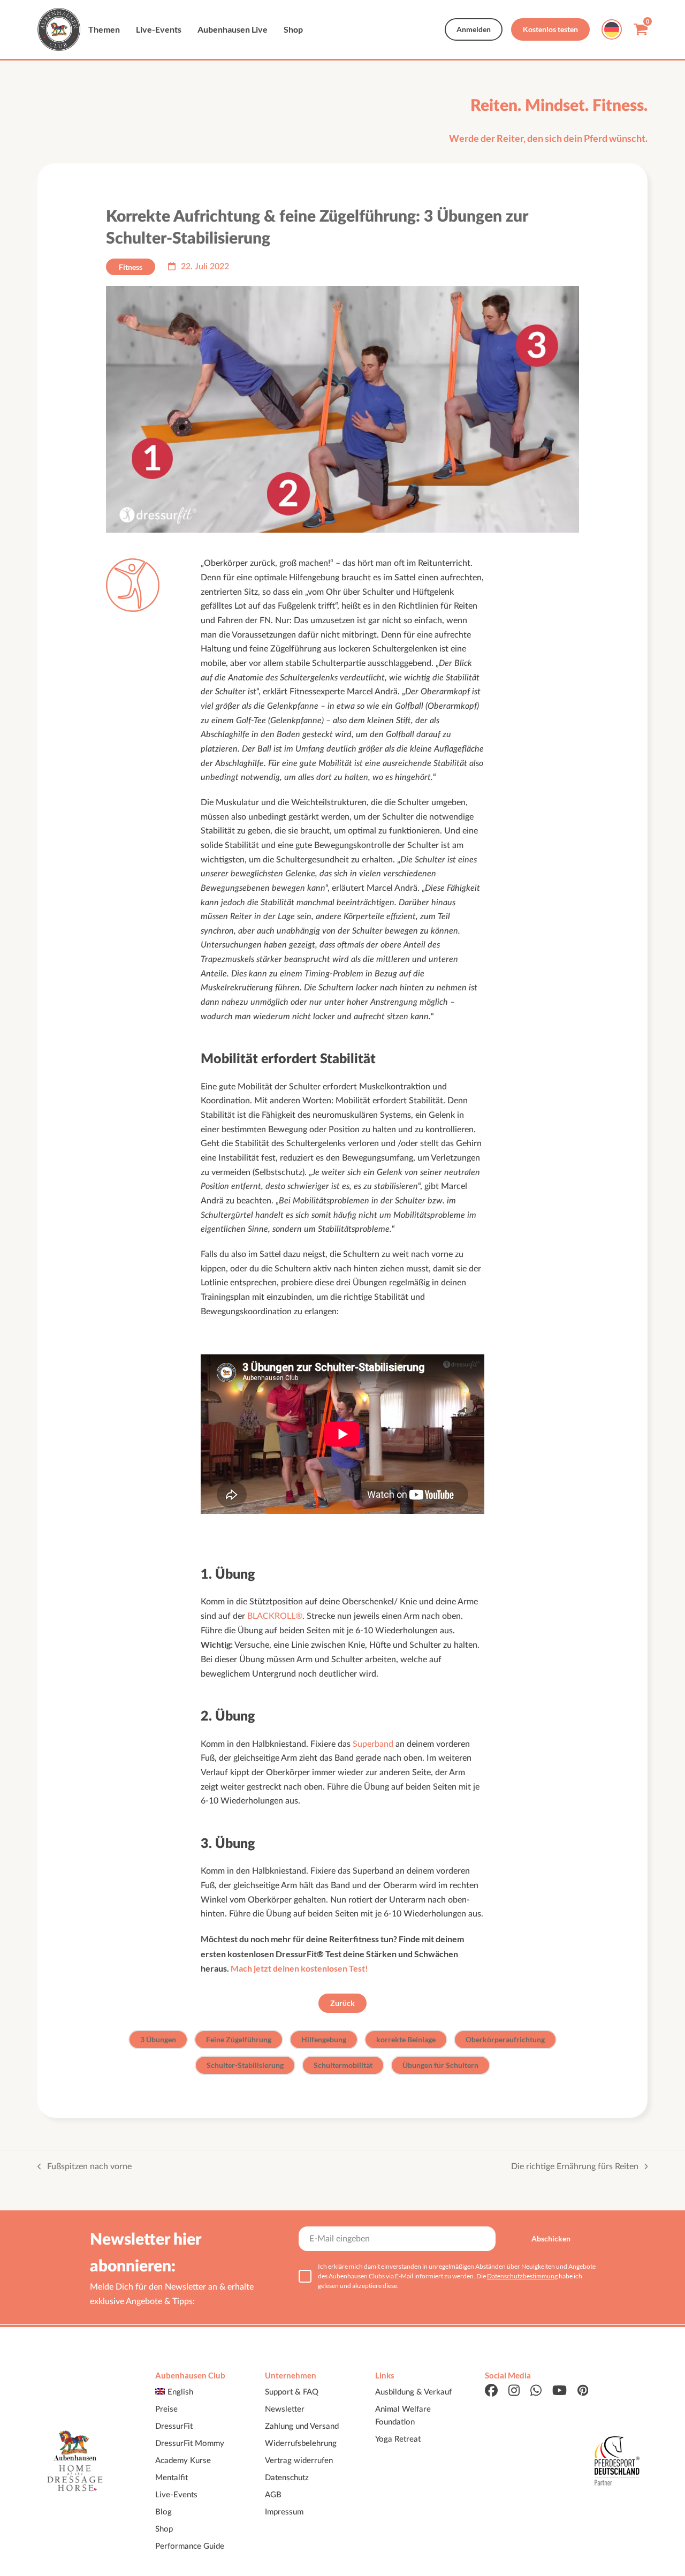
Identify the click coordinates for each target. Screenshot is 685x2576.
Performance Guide (190, 2546)
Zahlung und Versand (302, 2426)
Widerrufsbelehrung (301, 2443)
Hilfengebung (324, 2039)
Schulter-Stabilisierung (245, 2065)
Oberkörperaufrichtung (505, 2039)
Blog (163, 2511)
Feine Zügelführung (239, 2039)
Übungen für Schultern (440, 2065)
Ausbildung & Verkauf (413, 2392)
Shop (164, 2529)
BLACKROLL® (275, 1616)
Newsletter (285, 2409)
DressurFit (174, 2426)
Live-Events (176, 2494)
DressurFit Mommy (190, 2443)
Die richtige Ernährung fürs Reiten (575, 2167)
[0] (641, 32)
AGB (273, 2494)
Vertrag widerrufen (299, 2460)
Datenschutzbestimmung (522, 2276)
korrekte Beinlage (406, 2039)
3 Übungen (158, 2039)
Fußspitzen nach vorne (85, 2167)
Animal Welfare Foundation (403, 2415)
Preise (166, 2409)
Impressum (284, 2511)
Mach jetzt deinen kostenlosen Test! (299, 1968)
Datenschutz (287, 2477)
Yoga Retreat (398, 2439)
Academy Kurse (183, 2460)
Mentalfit (172, 2477)
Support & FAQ (292, 2392)
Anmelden (474, 29)
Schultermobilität (343, 2065)
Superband (373, 1744)
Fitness (131, 267)
